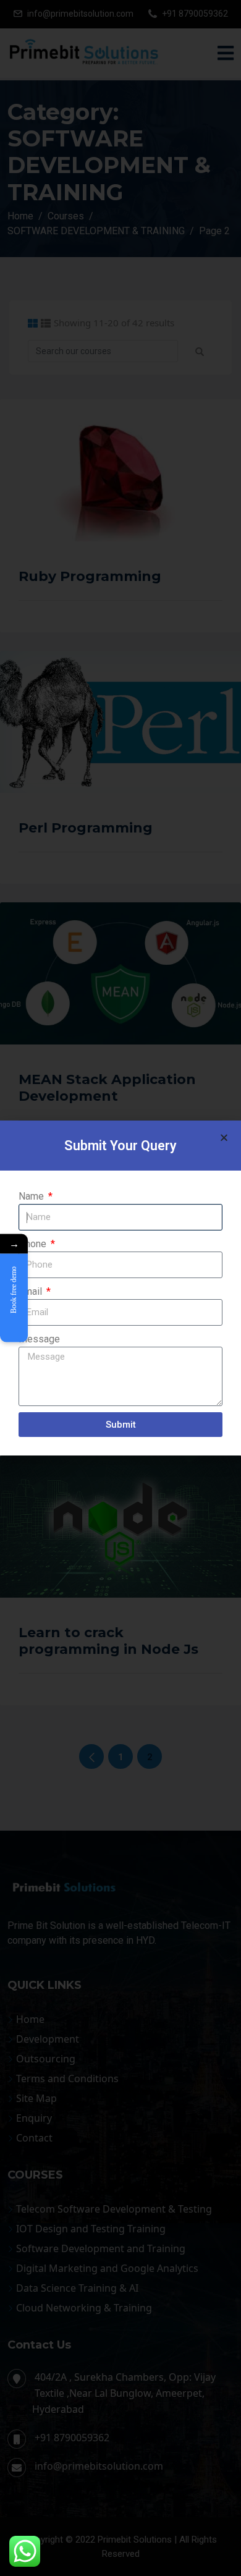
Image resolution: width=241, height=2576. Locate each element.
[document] (120, 1288)
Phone (34, 1244)
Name (32, 1196)
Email (32, 1291)
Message (39, 1339)
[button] (224, 1138)
